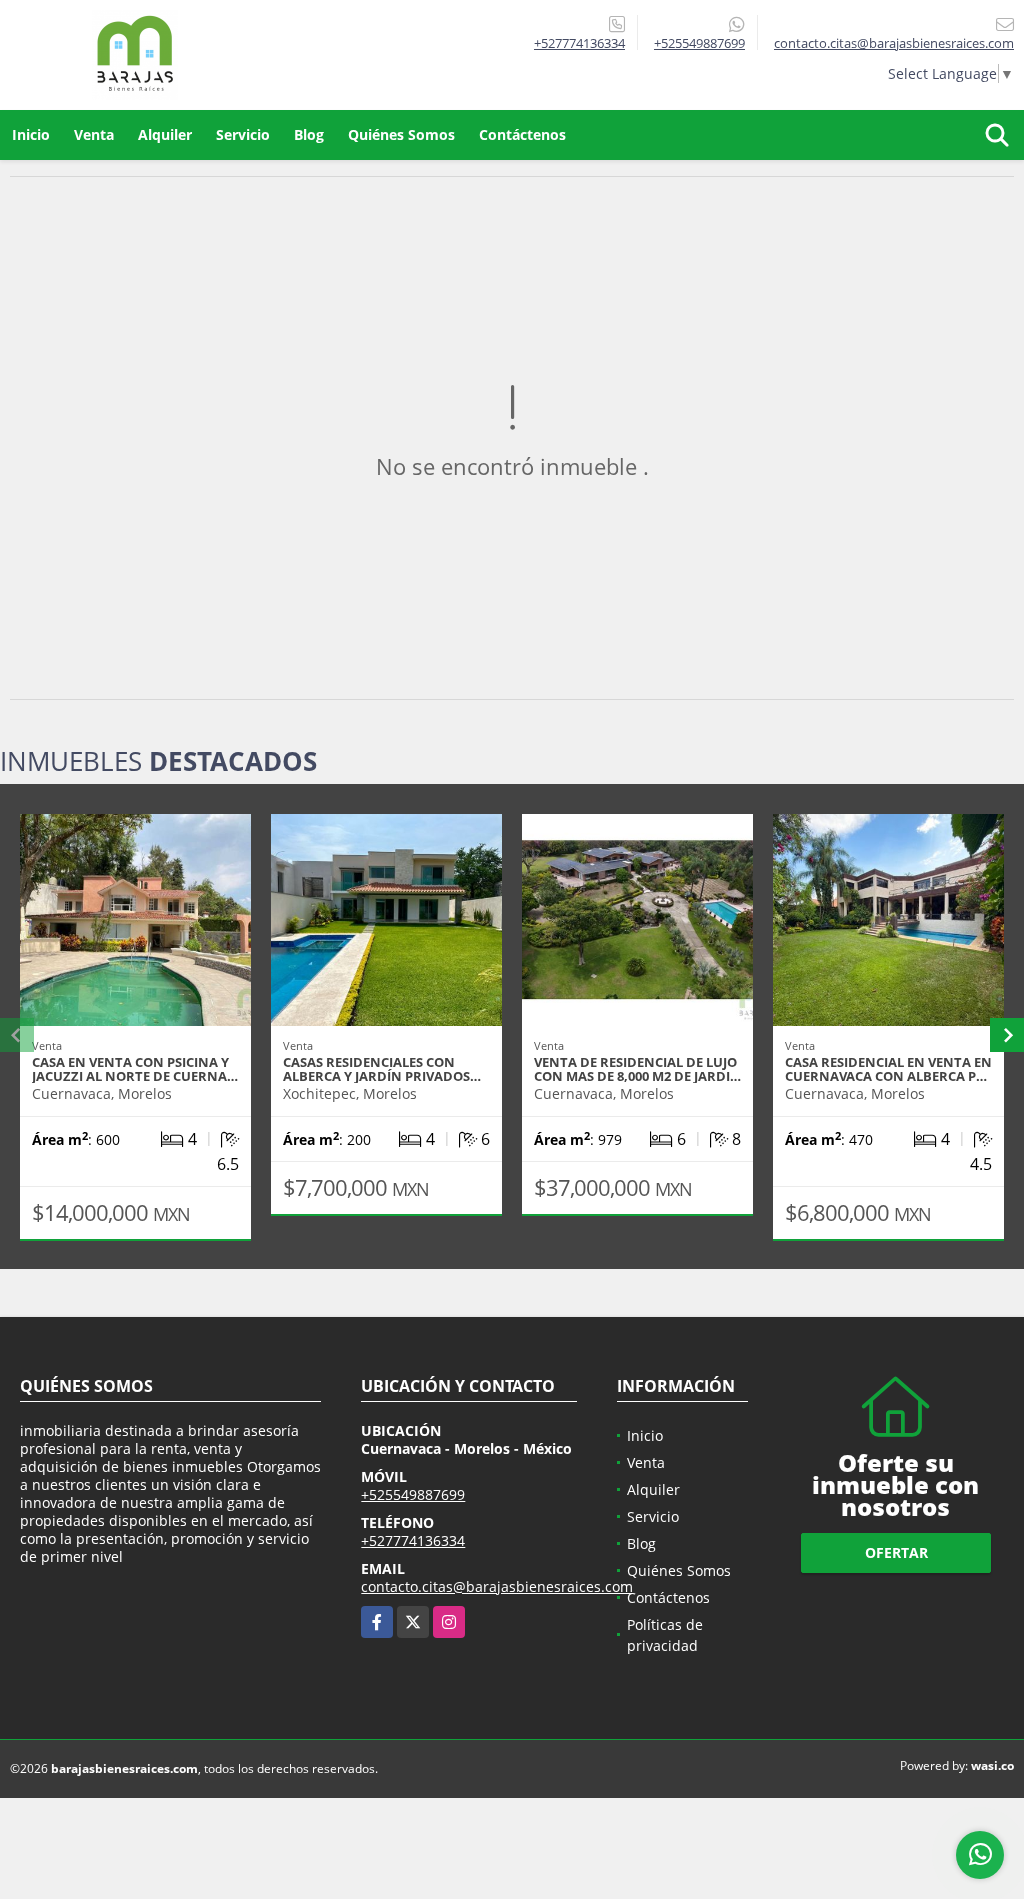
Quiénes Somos (401, 134)
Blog (309, 134)
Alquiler (165, 134)
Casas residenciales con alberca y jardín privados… (382, 1069)
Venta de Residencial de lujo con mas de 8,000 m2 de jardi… (637, 1069)
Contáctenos (522, 134)
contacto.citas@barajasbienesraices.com (497, 1586)
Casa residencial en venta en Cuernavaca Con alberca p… (888, 1069)
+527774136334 (579, 43)
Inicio (31, 134)
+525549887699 (699, 43)
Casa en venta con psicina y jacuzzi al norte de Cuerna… (135, 1069)
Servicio (243, 134)
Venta (94, 134)
